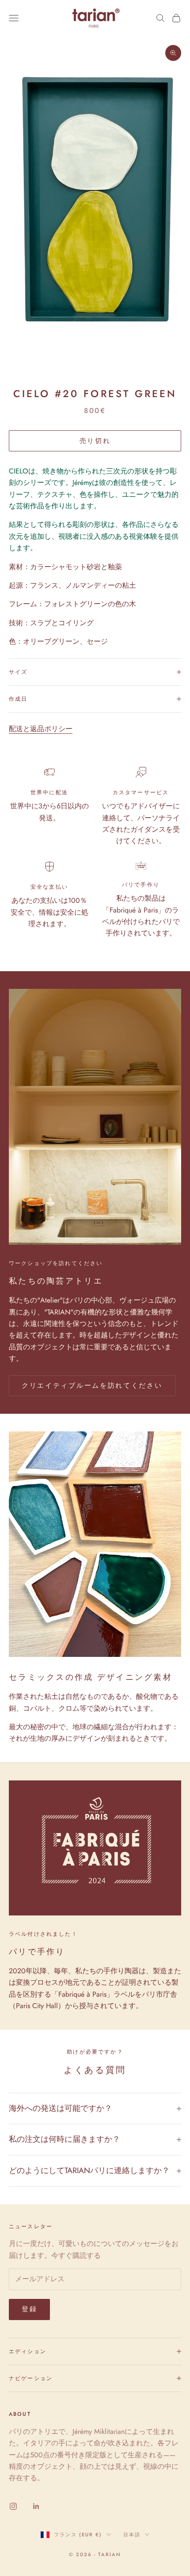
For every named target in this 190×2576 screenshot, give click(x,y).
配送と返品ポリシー (41, 729)
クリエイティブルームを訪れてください (92, 1386)
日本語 (132, 2535)
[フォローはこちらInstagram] (13, 2506)
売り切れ (95, 441)
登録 (29, 2309)
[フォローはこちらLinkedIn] (36, 2506)
